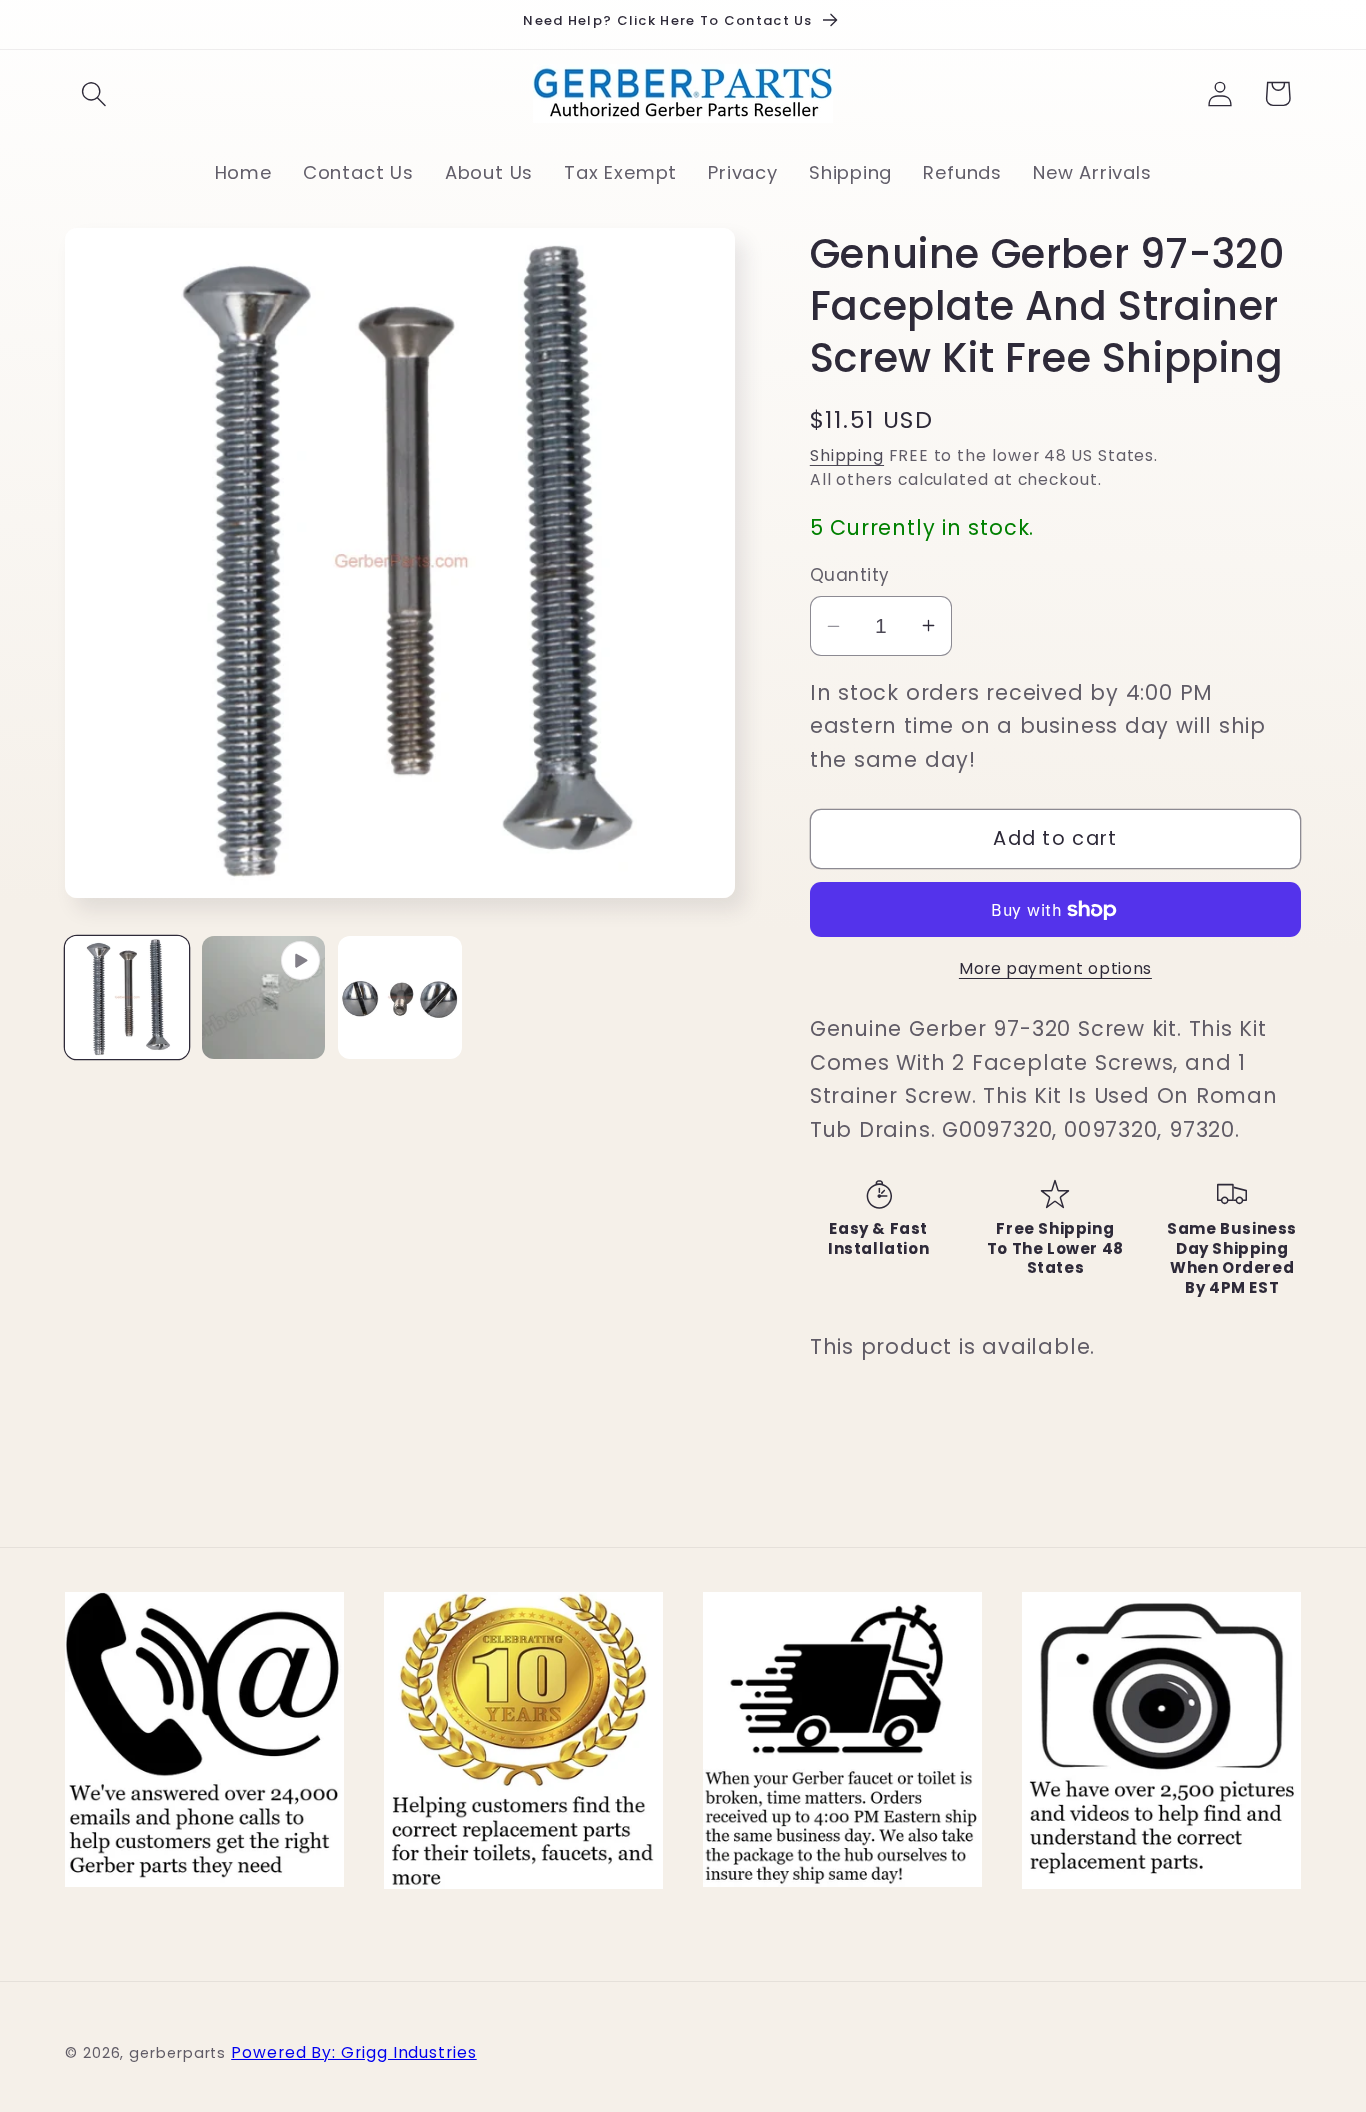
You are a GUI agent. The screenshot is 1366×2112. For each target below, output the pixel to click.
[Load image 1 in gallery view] (127, 998)
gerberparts (177, 2052)
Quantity (850, 575)
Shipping (847, 455)
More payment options (1055, 968)
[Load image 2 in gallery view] (400, 998)
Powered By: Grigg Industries (353, 2051)
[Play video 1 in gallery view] (264, 998)
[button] (93, 93)
